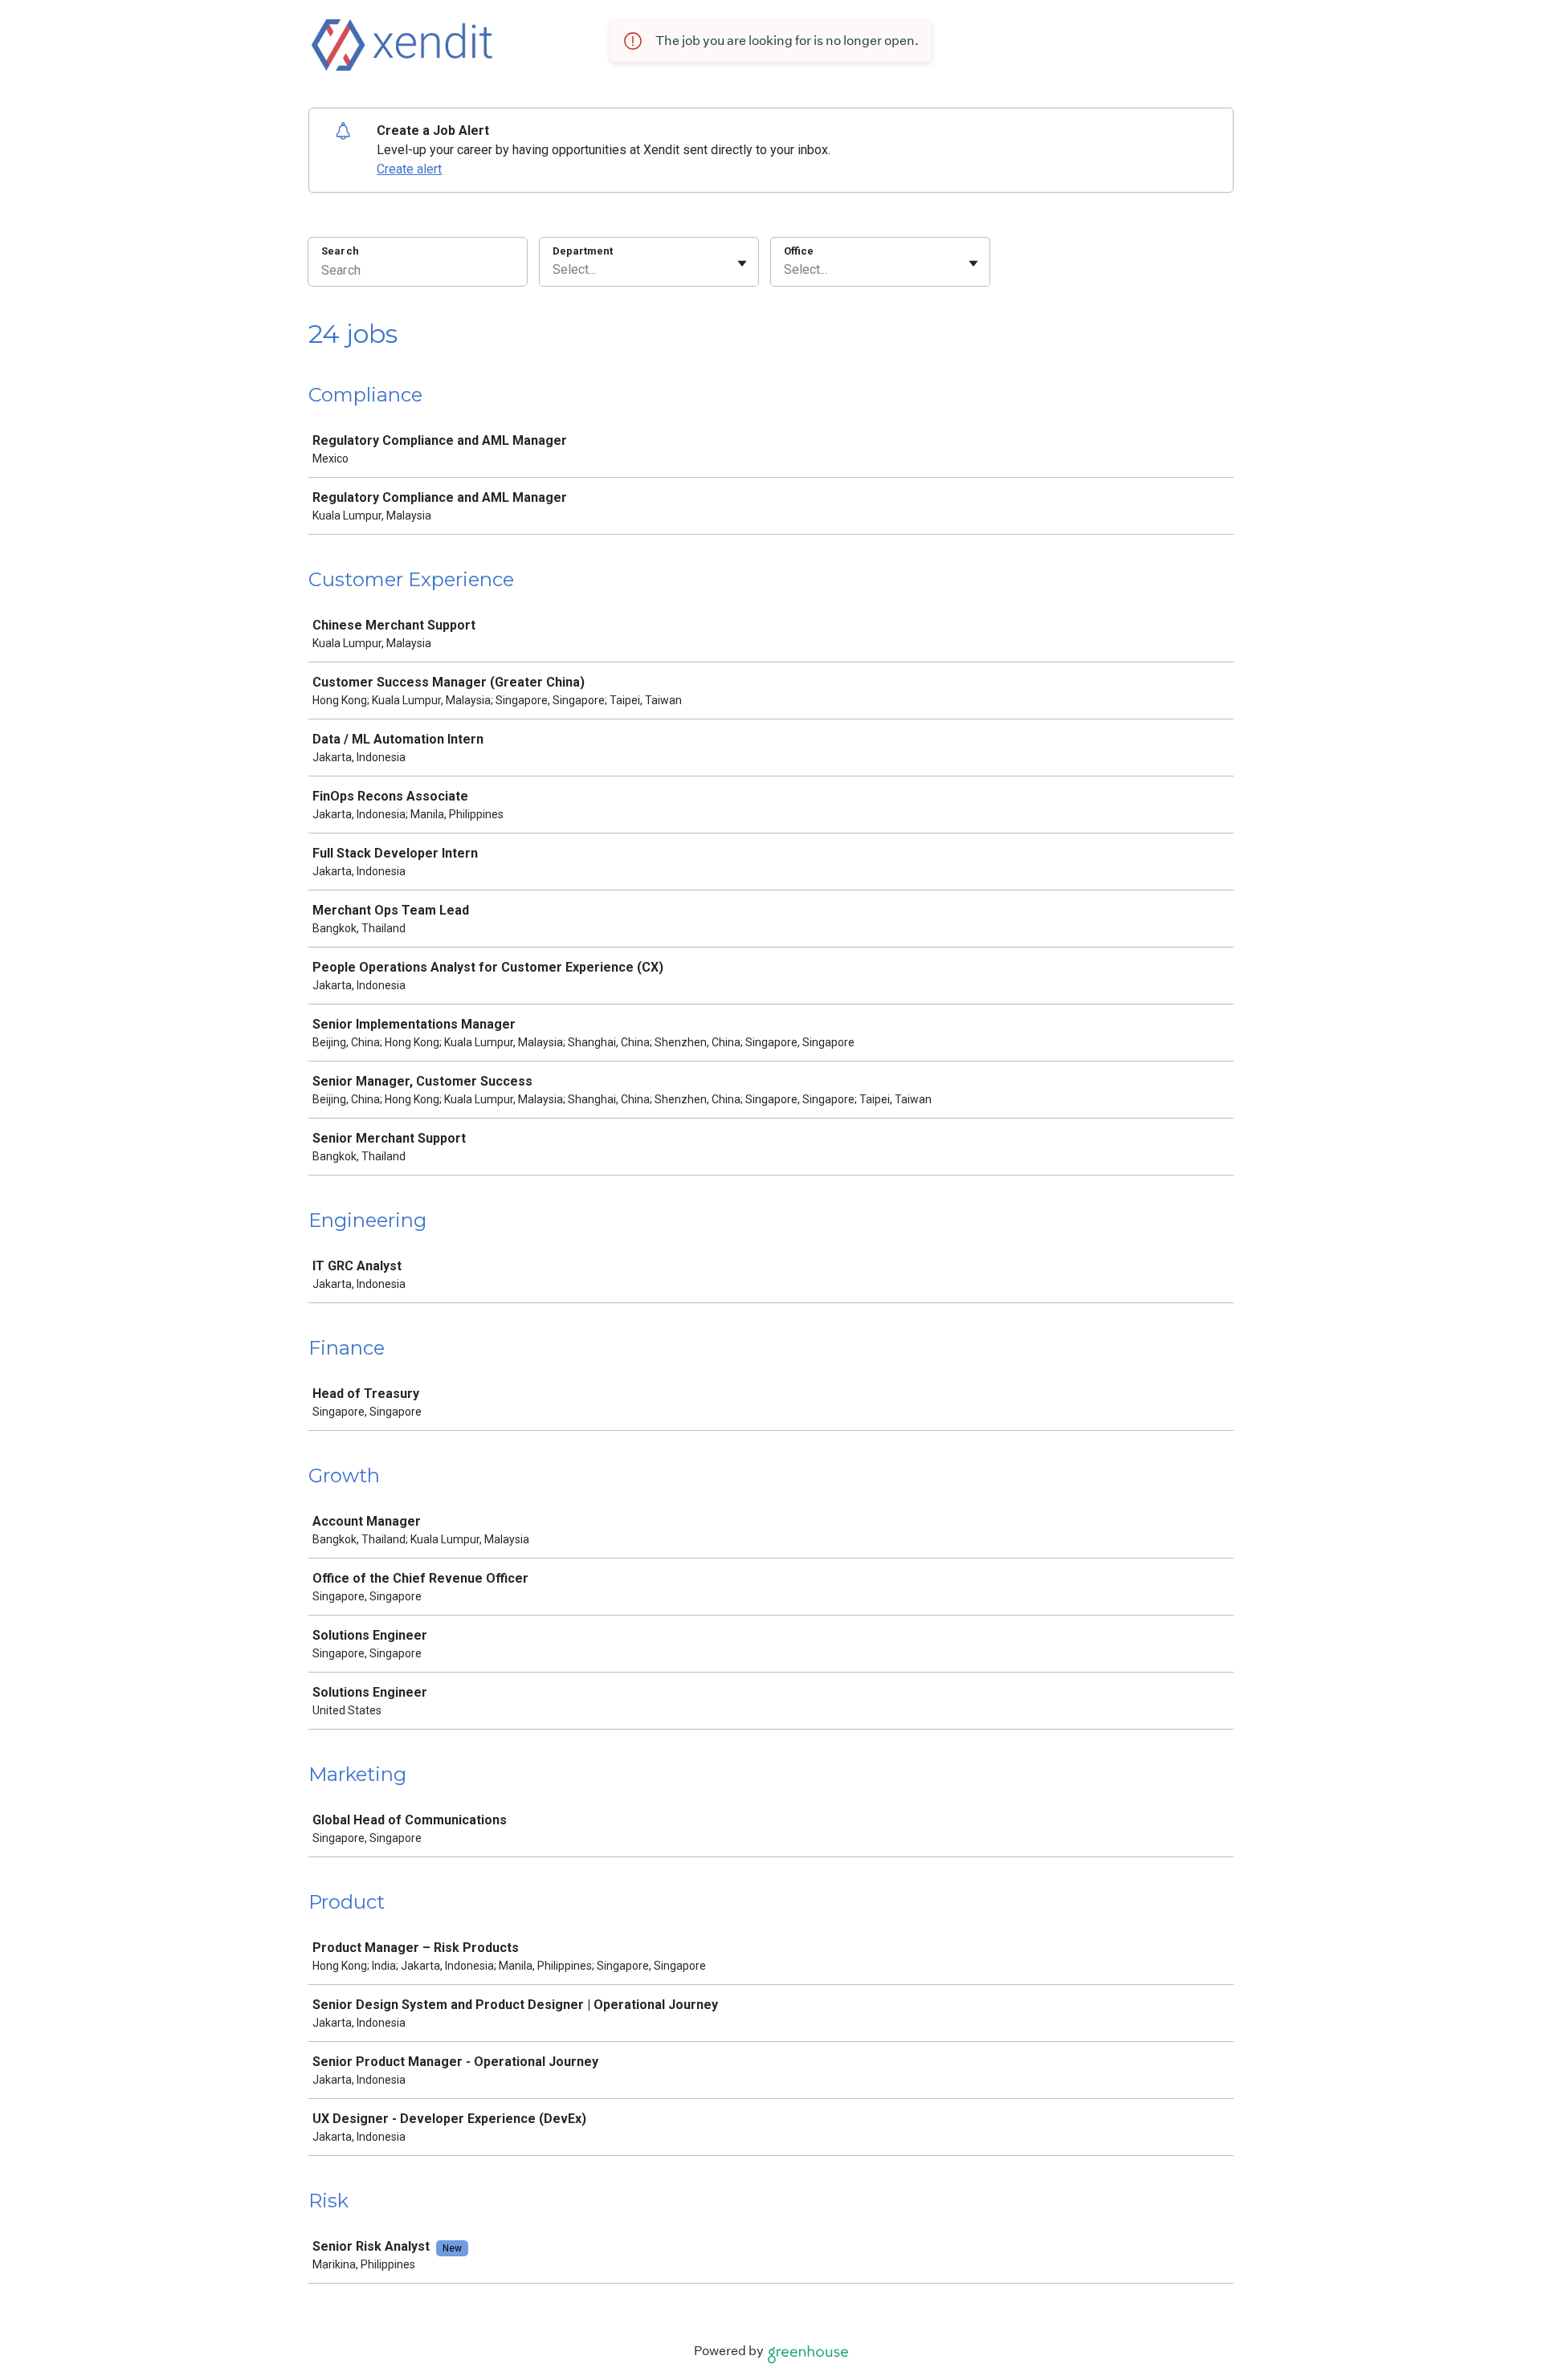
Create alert (409, 169)
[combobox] (554, 270)
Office (799, 251)
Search (340, 251)
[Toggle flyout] (742, 263)
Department (583, 251)
